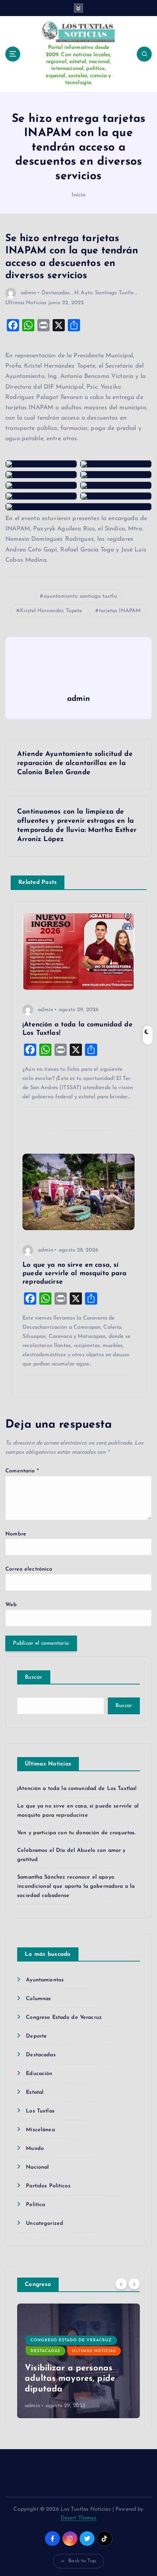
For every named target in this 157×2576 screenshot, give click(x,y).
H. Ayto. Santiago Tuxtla (104, 293)
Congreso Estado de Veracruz (64, 2018)
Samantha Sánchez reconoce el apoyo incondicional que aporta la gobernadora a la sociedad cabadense (76, 1886)
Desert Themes (79, 2518)
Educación (39, 2074)
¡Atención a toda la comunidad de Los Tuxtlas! (77, 1789)
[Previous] (121, 2284)
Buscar (34, 1677)
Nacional (37, 2167)
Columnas (38, 1999)
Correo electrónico (29, 1569)
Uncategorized (45, 2223)
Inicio (79, 195)
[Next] (134, 2284)
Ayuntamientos (45, 1980)
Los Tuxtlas (40, 2111)
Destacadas (56, 293)
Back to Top (82, 2561)
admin (28, 293)
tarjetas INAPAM (120, 611)
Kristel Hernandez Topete (51, 611)
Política (35, 2205)
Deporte (36, 2036)
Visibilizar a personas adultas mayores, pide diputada (70, 2379)
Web (11, 1605)
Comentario (22, 1471)
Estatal (35, 2092)
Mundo (35, 2149)
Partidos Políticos (48, 2186)
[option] (78, 2361)
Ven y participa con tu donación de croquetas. (76, 1833)
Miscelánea (40, 2130)
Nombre (16, 1534)
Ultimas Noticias (26, 303)
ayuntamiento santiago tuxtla (80, 596)
